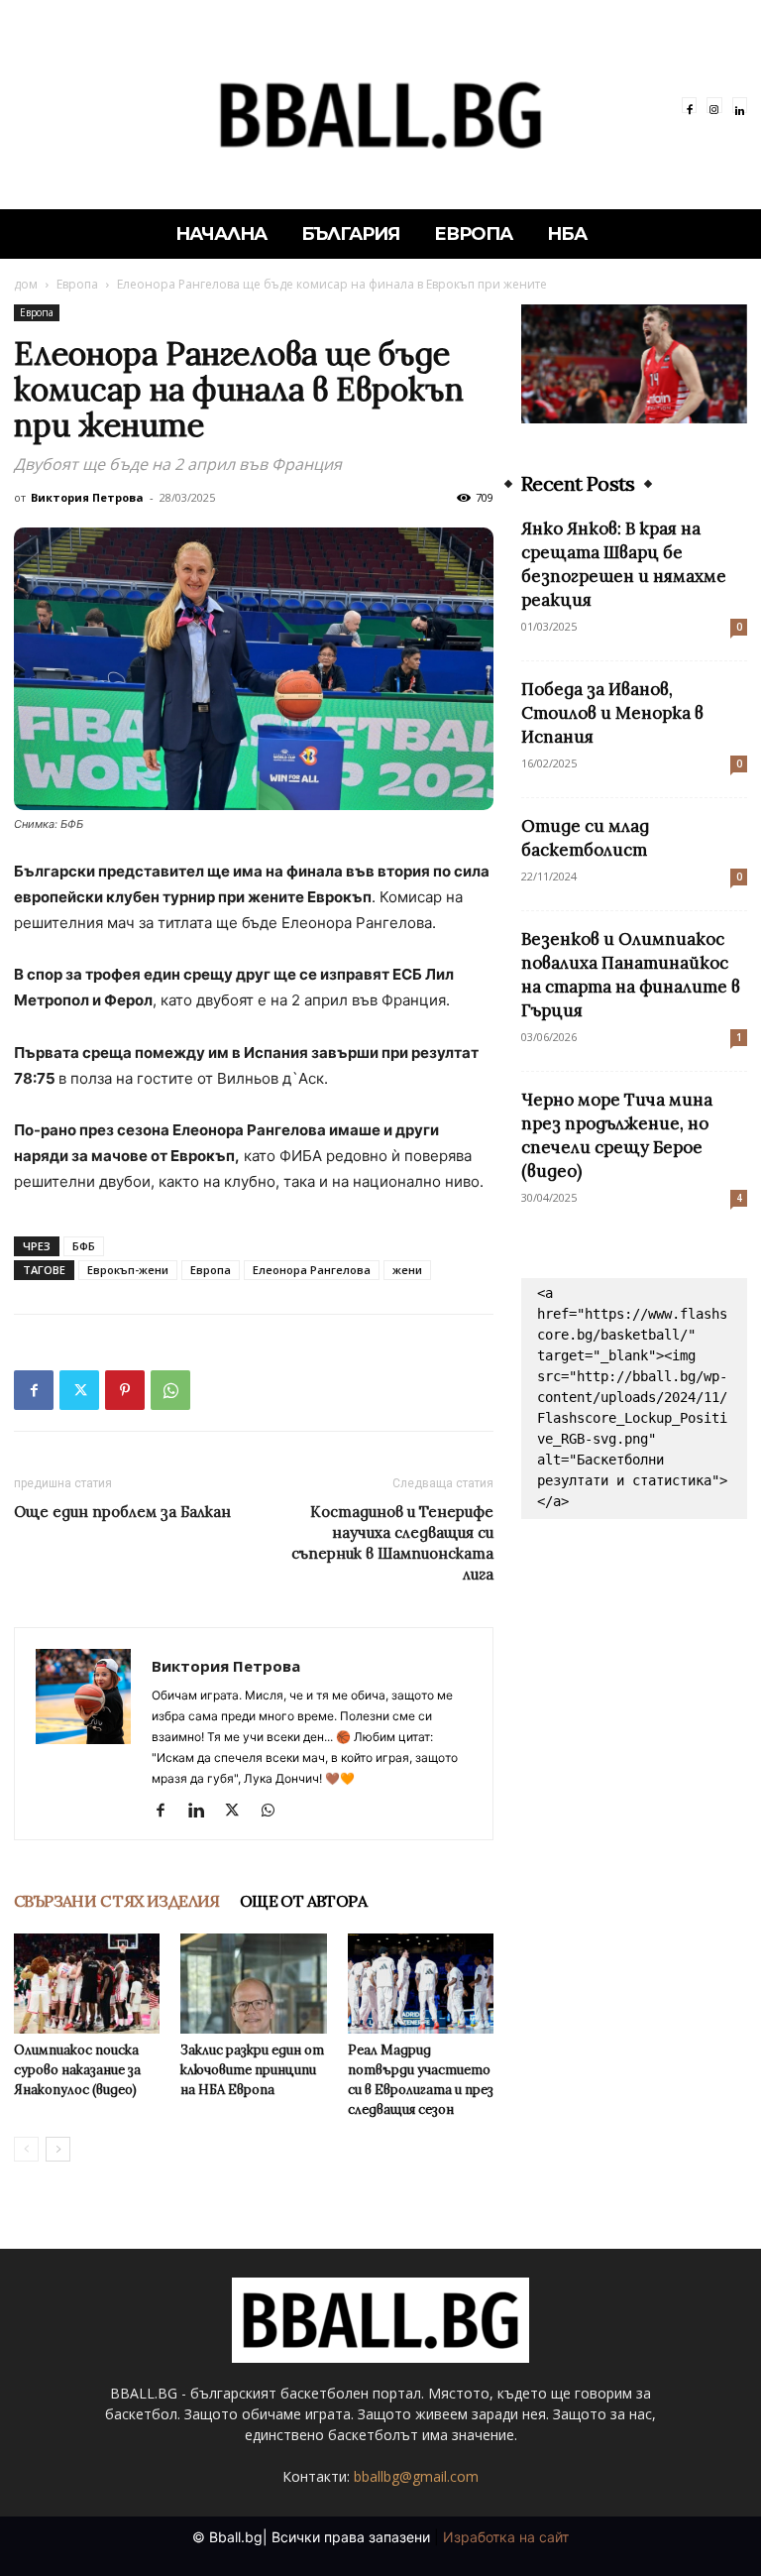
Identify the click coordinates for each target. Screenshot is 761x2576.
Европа (77, 284)
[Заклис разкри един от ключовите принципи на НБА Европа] (253, 1984)
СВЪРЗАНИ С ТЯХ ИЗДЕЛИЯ (117, 1901)
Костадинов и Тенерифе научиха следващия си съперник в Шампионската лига (392, 1543)
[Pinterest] (125, 1390)
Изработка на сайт (506, 2537)
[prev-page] (26, 2149)
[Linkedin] (740, 105)
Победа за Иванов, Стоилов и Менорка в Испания (612, 713)
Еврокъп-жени (128, 1270)
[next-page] (58, 2149)
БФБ (84, 1246)
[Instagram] (714, 105)
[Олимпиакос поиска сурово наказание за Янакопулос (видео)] (87, 1984)
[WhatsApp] (170, 1390)
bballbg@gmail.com (416, 2476)
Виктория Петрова (87, 497)
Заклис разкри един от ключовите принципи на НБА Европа (252, 2070)
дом (26, 284)
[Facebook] (689, 105)
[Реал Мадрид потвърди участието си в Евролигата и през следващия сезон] (421, 1984)
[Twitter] (79, 1390)
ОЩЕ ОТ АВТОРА (303, 1901)
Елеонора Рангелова (312, 1270)
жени (407, 1270)
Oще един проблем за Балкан (122, 1512)
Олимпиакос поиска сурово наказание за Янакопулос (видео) (77, 2070)
